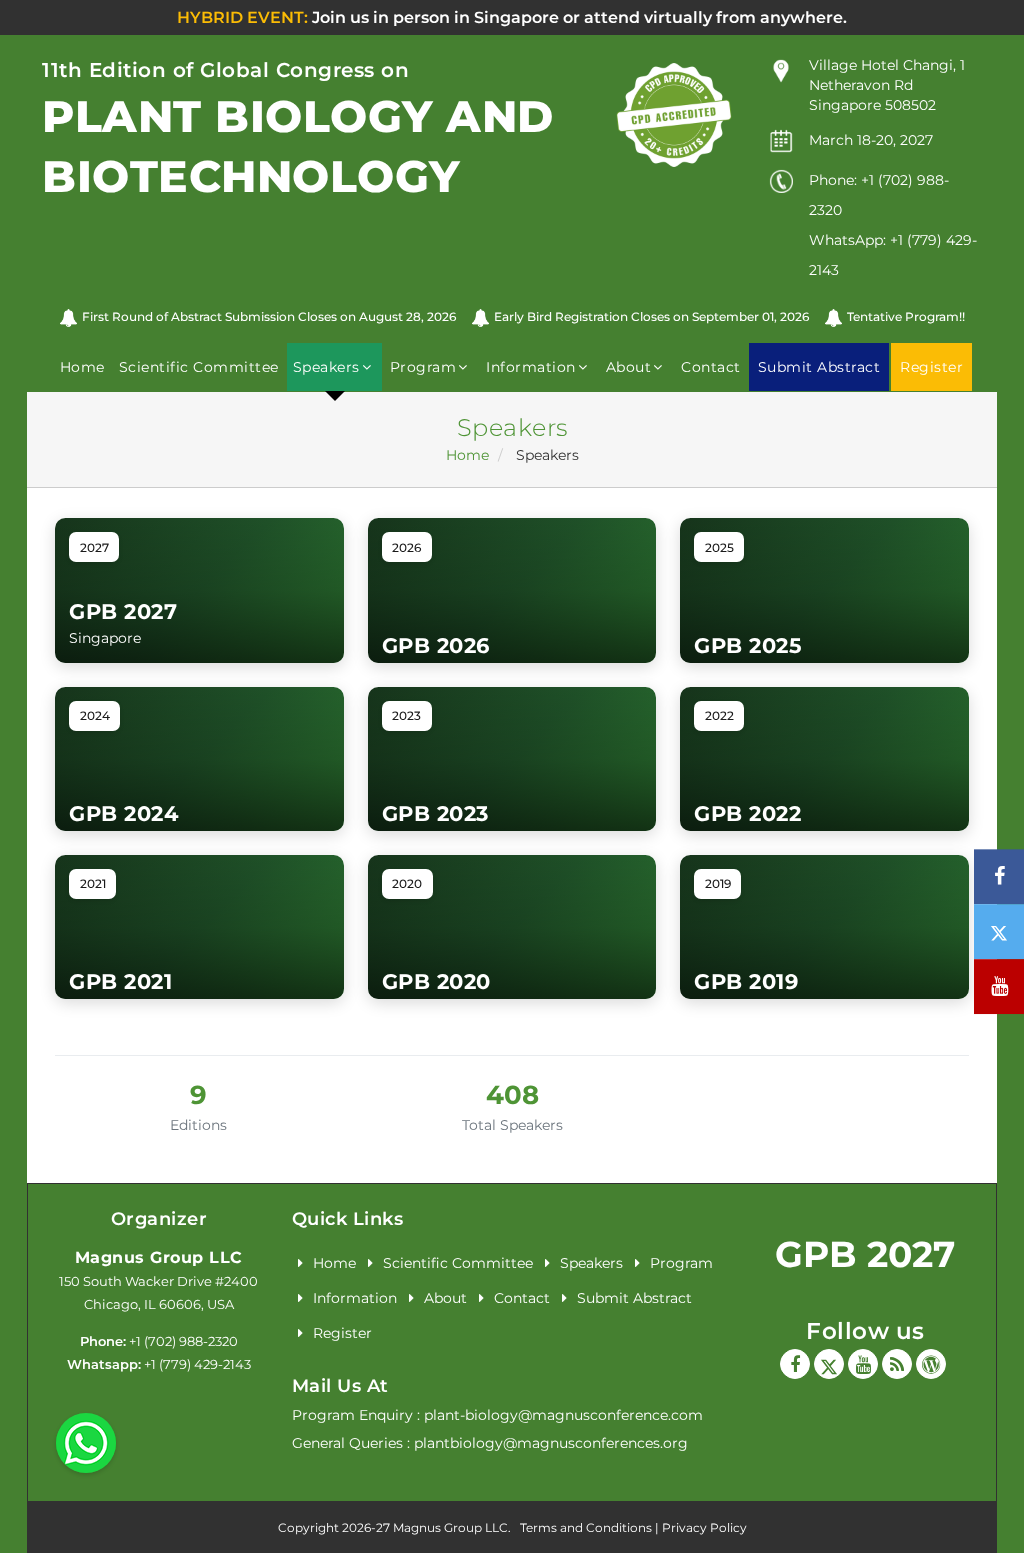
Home (82, 367)
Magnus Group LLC (159, 1257)
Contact (711, 367)
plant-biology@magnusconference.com (563, 1415)
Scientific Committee (199, 367)
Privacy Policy (704, 1527)
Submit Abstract (634, 1298)
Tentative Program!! (906, 316)
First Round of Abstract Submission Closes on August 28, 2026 (269, 316)
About (445, 1298)
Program (681, 1263)
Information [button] (531, 367)
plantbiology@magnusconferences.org (551, 1443)
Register (342, 1333)
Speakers (591, 1263)
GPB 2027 (865, 1254)
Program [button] (423, 367)
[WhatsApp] (86, 1442)
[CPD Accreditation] (674, 114)
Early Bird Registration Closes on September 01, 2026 (651, 316)
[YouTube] (863, 1364)
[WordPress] (931, 1364)
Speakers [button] (326, 367)
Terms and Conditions (586, 1527)
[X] (829, 1364)
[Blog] (897, 1364)
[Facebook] (795, 1364)
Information (355, 1298)
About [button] (629, 367)
